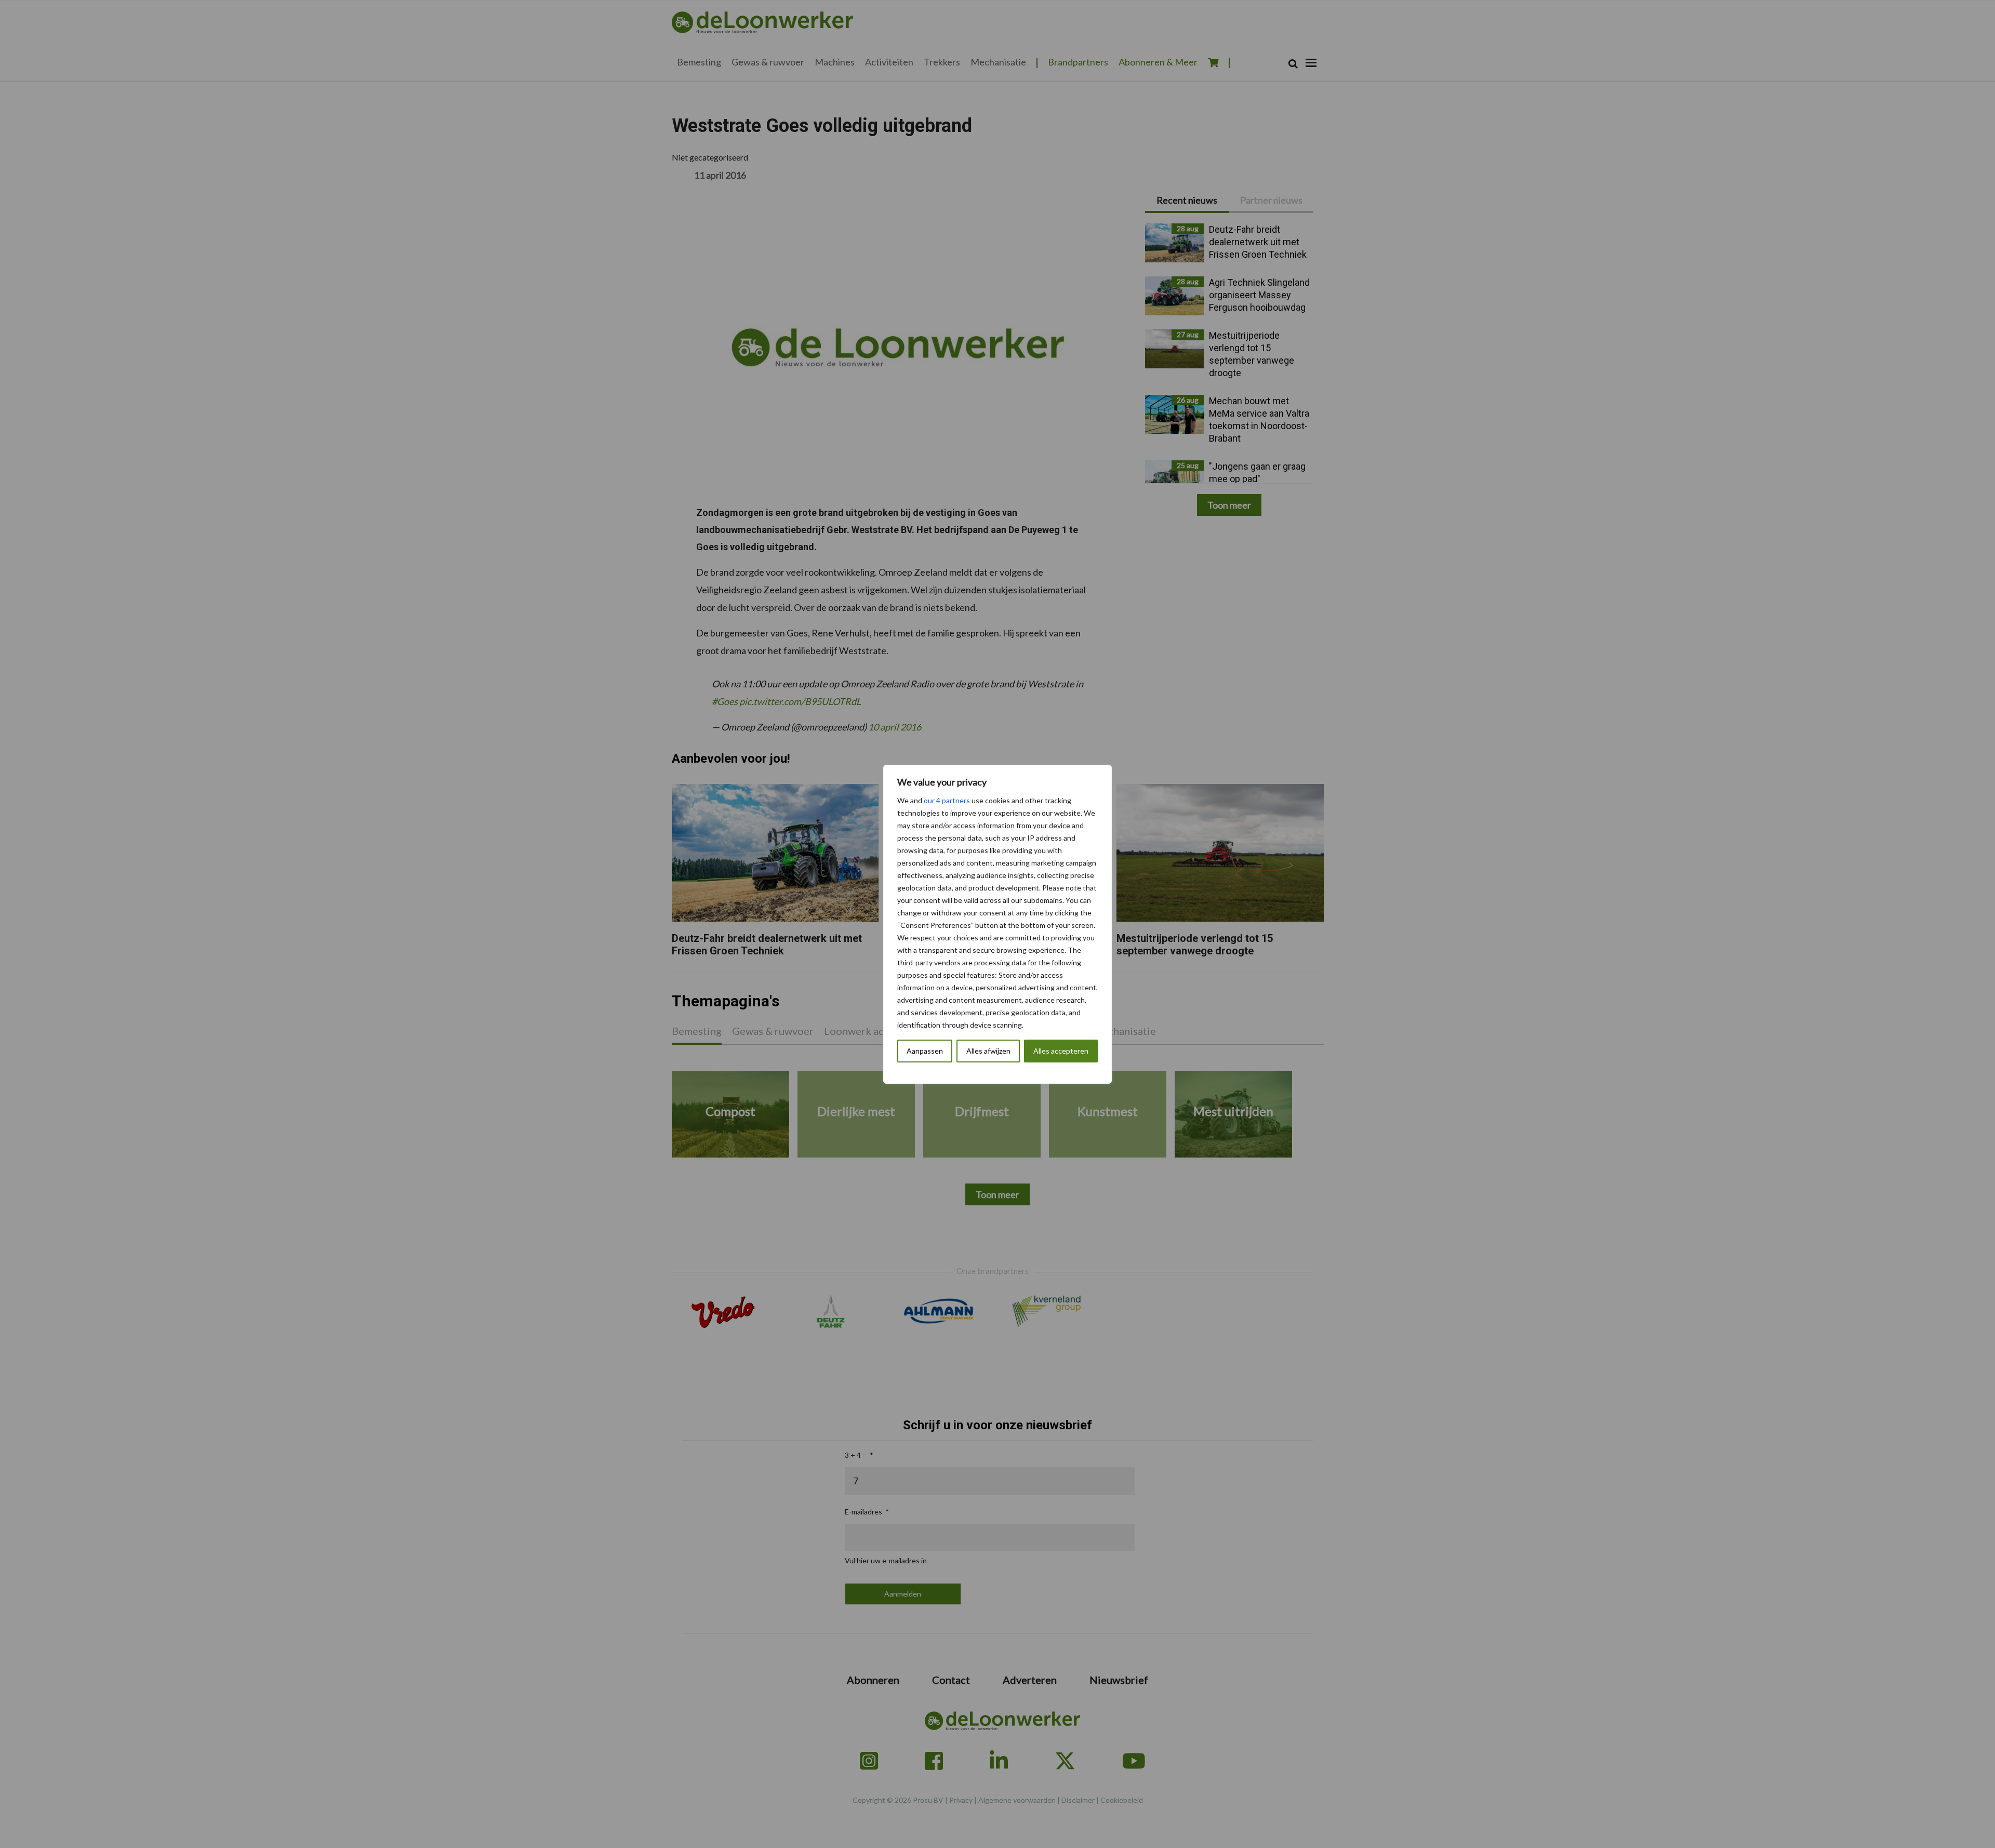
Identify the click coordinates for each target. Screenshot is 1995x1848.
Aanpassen (925, 1051)
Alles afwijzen (988, 1051)
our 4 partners (947, 800)
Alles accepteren (1061, 1051)
